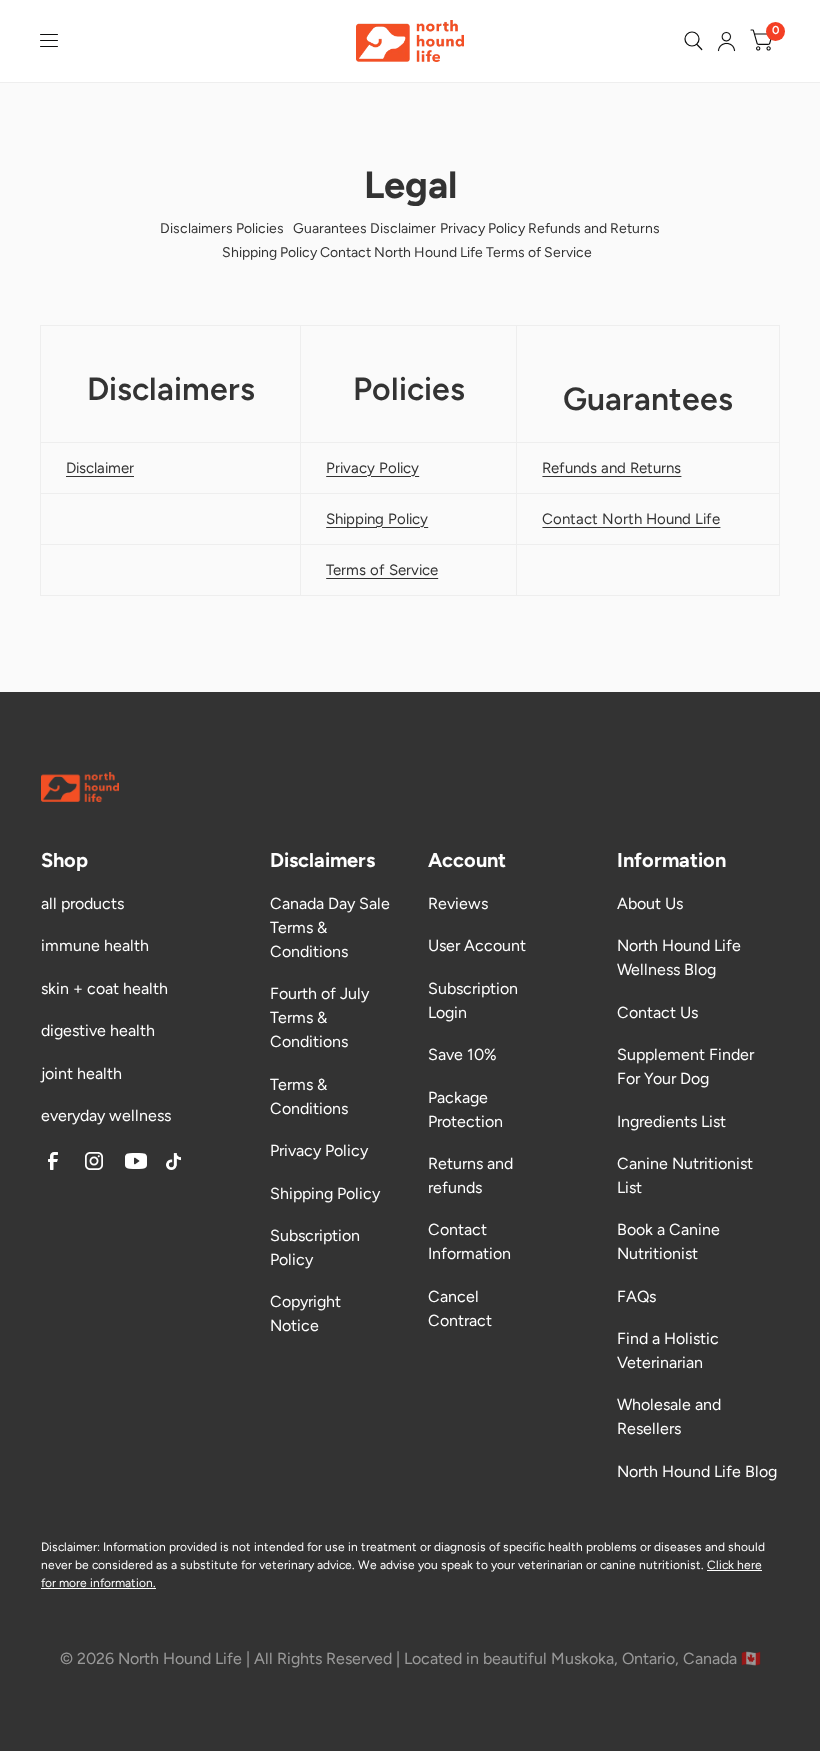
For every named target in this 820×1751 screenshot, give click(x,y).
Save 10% (462, 1054)
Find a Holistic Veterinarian (668, 1350)
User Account (477, 945)
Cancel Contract (460, 1308)
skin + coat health (104, 988)
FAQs (636, 1296)
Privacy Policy (319, 1150)
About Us (650, 903)
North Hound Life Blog (697, 1471)
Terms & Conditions (309, 1096)
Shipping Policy (325, 1193)
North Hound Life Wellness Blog (679, 957)
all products (82, 903)
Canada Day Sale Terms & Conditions (330, 927)
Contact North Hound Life (631, 519)
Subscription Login (473, 1000)
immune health (95, 945)
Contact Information (469, 1241)
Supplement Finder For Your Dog (685, 1066)
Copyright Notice (305, 1313)
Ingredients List (671, 1121)
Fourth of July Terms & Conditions (319, 1017)
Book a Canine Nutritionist (668, 1241)
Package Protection (465, 1109)
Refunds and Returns (611, 468)
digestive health (98, 1030)
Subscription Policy (315, 1247)
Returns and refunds (470, 1175)
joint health (81, 1073)
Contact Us (657, 1012)
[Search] (693, 41)
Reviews (458, 903)
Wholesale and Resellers (669, 1416)
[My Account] (726, 41)
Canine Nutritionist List (685, 1175)
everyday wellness (106, 1115)
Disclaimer (100, 468)
